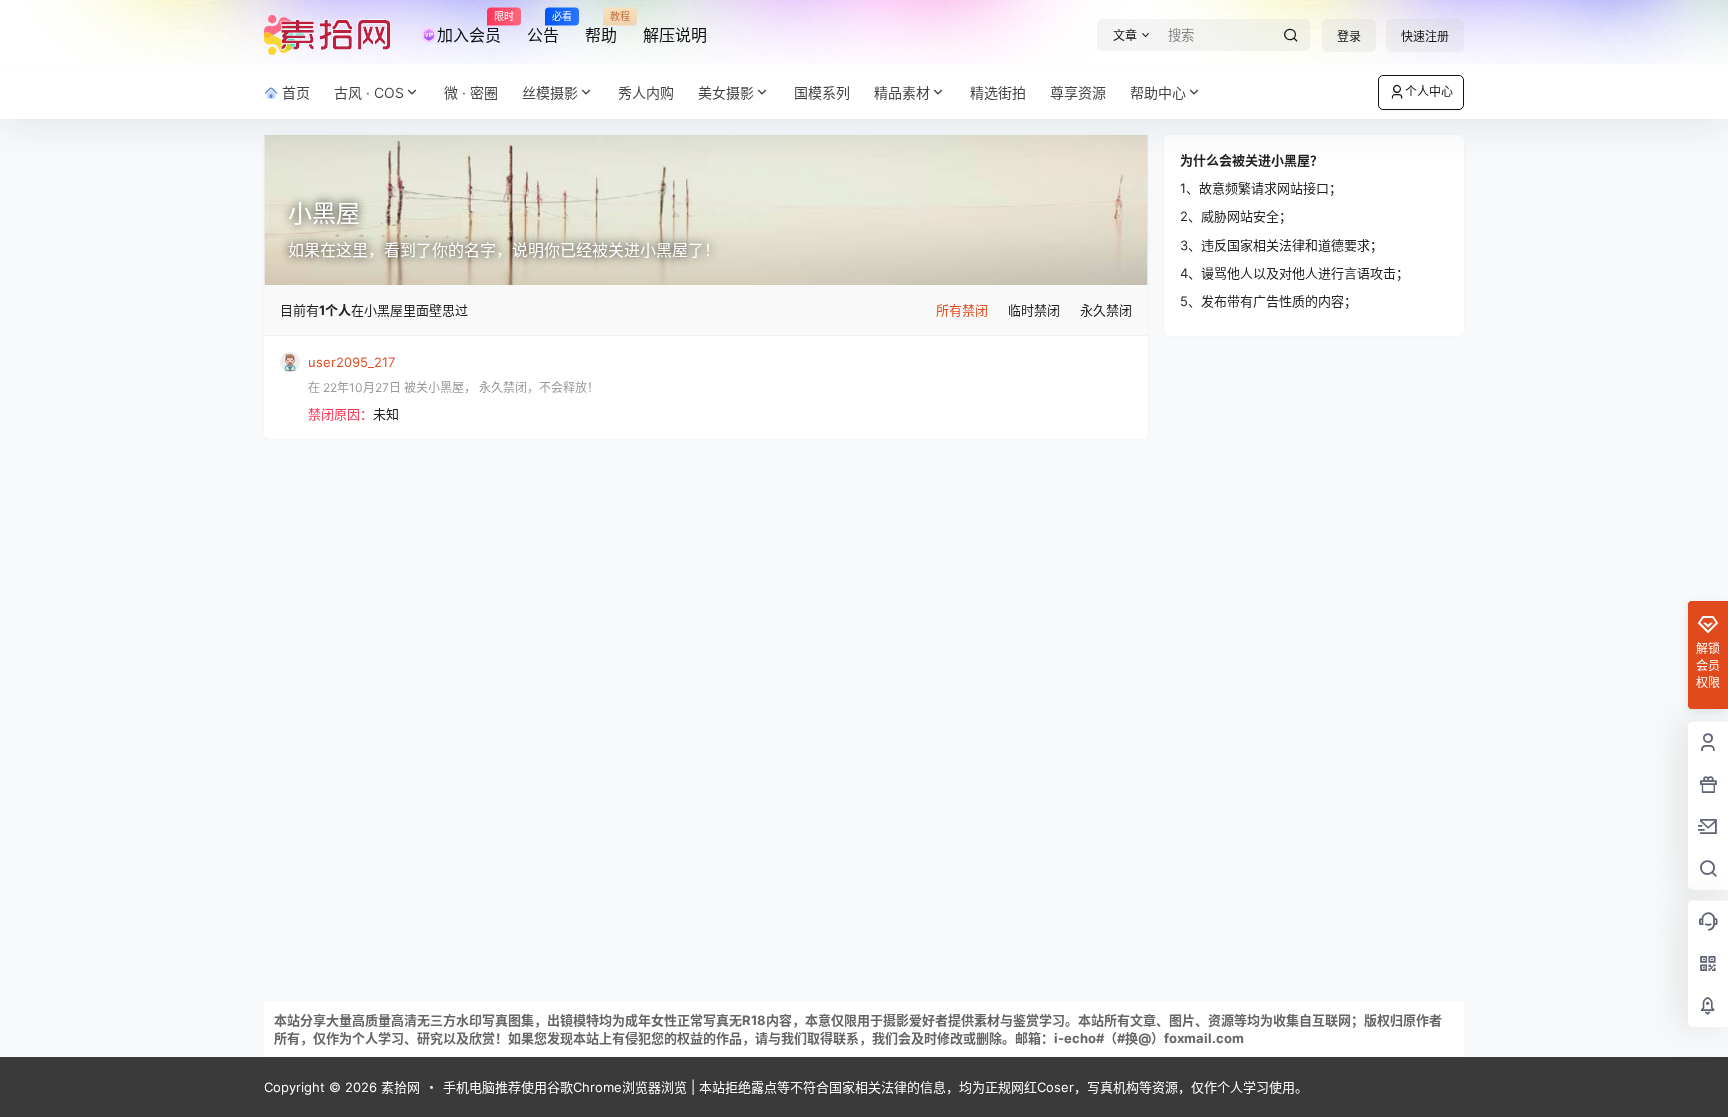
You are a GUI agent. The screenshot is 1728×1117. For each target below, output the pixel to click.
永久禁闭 (1106, 310)
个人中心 (1429, 91)
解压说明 (675, 35)
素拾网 (398, 1087)
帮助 (601, 28)
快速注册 (1425, 36)
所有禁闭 (962, 310)
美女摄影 (726, 92)
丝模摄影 (550, 92)
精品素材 (902, 92)
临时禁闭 (1034, 310)
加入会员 (469, 28)
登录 (1349, 36)
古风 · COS (369, 92)
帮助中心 (1158, 92)
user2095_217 (351, 362)
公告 (543, 28)
